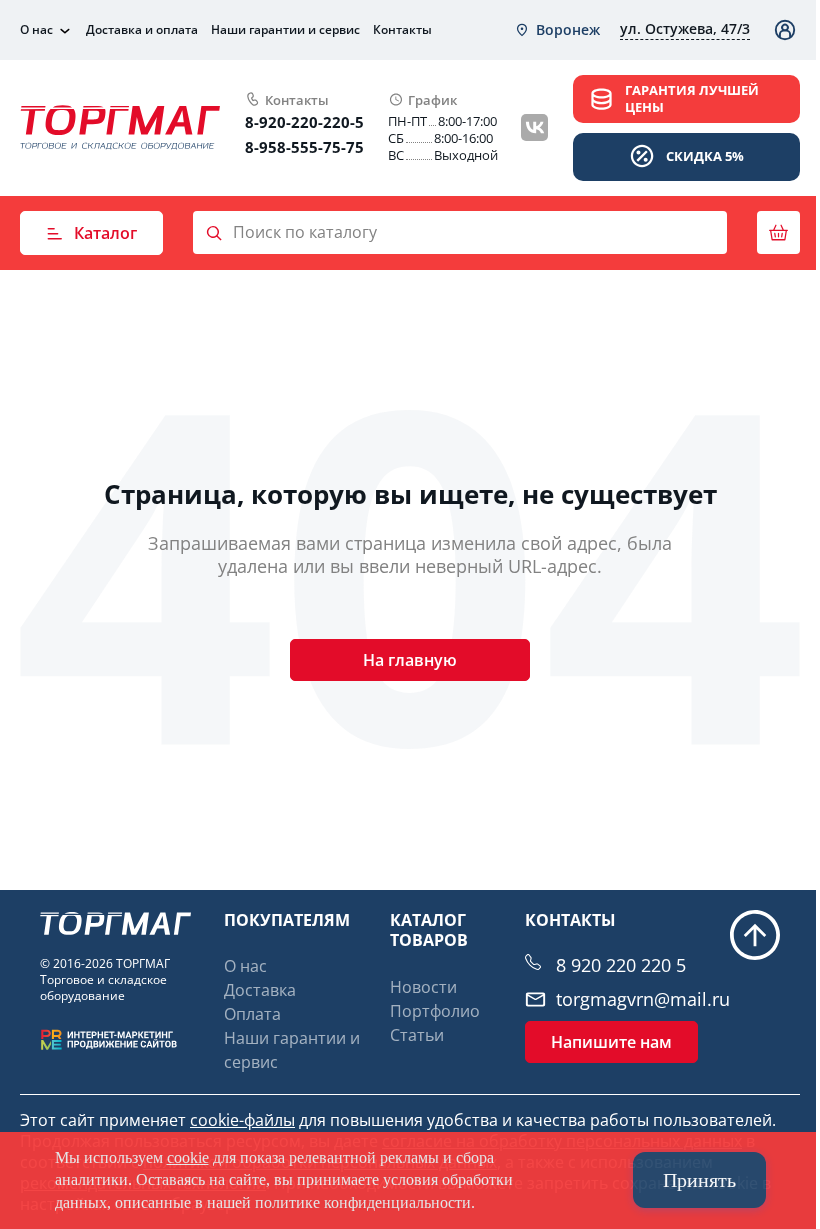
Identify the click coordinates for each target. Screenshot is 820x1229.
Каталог (105, 233)
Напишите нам (611, 1042)
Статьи (417, 1035)
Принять (699, 1180)
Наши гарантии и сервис (285, 29)
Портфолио (435, 1011)
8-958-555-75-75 (304, 147)
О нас (36, 30)
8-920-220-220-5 (304, 122)
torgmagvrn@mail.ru (643, 999)
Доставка (260, 990)
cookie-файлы (242, 1120)
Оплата (252, 1014)
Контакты (402, 29)
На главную (410, 660)
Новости (423, 987)
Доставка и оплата (142, 29)
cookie (188, 1157)
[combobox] (557, 30)
